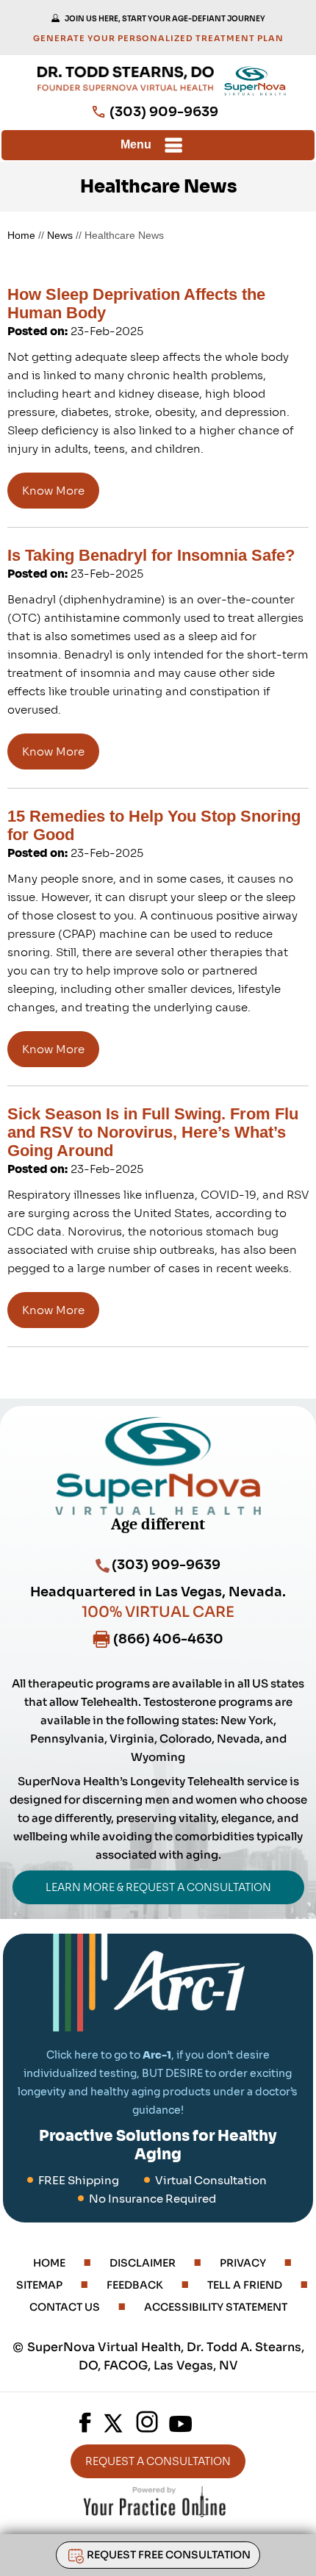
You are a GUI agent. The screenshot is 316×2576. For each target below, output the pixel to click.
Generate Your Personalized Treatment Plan (158, 38)
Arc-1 (157, 2055)
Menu (136, 144)
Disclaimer (143, 2263)
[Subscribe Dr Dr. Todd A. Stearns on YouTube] (180, 2422)
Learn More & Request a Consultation (158, 1887)
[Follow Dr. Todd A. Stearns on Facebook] (85, 2422)
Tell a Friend (245, 2285)
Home (49, 2263)
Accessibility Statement (216, 2307)
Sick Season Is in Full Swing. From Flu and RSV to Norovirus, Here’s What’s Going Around (153, 1132)
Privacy (243, 2263)
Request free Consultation (169, 2555)
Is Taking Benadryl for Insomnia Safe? (151, 555)
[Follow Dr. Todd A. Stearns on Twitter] (114, 2422)
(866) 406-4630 (168, 1639)
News (60, 235)
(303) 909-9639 (164, 112)
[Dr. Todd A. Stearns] (126, 79)
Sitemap (39, 2285)
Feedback (135, 2285)
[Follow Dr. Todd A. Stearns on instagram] (147, 2422)
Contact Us (65, 2307)
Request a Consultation (158, 2461)
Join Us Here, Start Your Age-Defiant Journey (165, 19)
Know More (53, 491)
